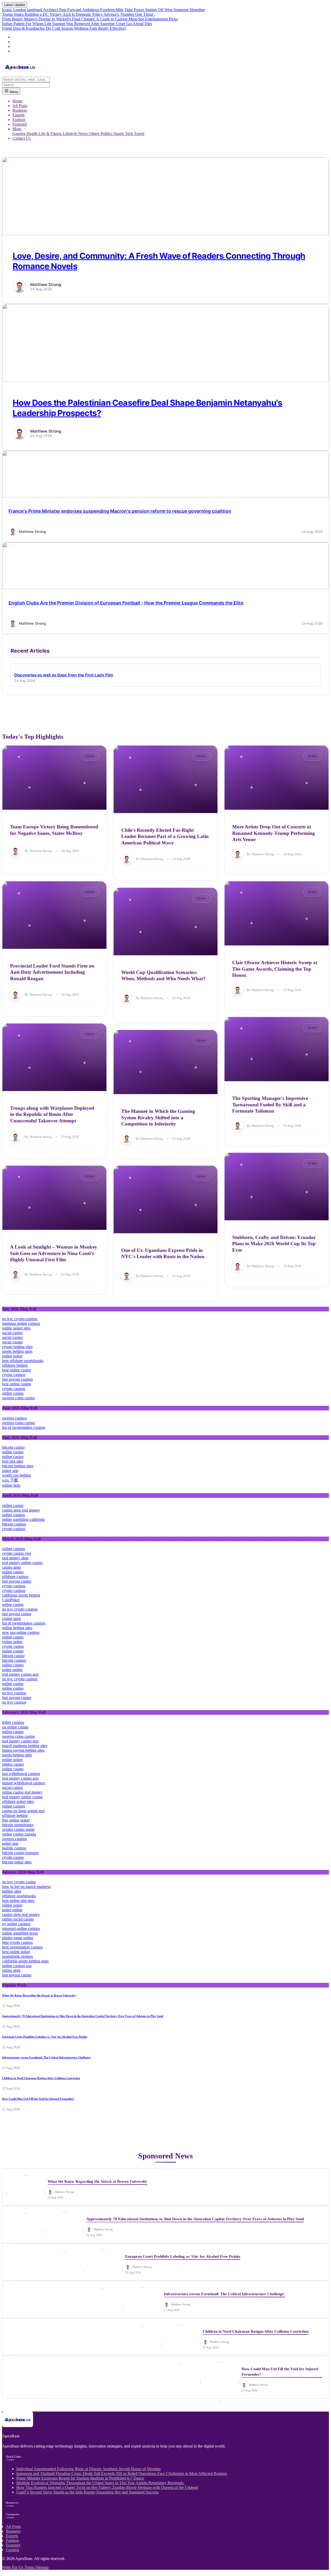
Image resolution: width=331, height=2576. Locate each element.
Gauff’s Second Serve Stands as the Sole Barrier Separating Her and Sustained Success (87, 2492)
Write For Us (13, 2567)
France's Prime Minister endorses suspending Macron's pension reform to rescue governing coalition (120, 511)
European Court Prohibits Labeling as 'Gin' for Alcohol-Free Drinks (45, 2037)
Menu (13, 92)
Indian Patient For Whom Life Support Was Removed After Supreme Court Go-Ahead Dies (77, 24)
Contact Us (22, 138)
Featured (20, 124)
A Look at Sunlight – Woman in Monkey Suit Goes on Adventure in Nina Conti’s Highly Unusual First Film (54, 1253)
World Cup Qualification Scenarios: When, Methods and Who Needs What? (163, 976)
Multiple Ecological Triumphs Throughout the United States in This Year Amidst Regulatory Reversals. (100, 2483)
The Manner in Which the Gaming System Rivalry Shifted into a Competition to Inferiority (158, 1117)
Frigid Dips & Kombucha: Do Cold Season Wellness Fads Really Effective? (64, 28)
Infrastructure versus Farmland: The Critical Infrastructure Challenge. (47, 2057)
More (17, 129)
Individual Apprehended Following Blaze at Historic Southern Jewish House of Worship (88, 2469)
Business (20, 110)
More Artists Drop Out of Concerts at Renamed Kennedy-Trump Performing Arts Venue (274, 833)
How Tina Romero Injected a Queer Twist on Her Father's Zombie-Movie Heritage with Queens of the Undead (107, 2487)
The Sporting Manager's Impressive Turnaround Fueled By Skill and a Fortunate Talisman (270, 1105)
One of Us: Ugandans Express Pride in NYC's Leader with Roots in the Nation (163, 1253)
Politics (107, 134)
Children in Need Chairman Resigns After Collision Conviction (41, 2078)
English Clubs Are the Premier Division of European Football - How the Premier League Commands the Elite (126, 603)
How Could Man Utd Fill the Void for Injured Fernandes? (38, 2099)
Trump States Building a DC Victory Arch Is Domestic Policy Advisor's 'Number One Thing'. (78, 14)
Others (95, 134)
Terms (30, 2567)
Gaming (20, 134)
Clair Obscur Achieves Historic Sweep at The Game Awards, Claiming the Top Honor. (275, 969)
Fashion (19, 120)
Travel (139, 134)
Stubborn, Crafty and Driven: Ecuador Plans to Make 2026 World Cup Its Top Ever (274, 1244)
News (83, 134)
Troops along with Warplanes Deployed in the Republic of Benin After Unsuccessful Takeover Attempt (52, 1114)
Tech (129, 134)
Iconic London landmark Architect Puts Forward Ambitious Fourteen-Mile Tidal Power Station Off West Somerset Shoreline (104, 10)
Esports (18, 115)
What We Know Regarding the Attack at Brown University (39, 1995)
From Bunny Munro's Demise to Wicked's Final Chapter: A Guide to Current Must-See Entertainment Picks (90, 19)
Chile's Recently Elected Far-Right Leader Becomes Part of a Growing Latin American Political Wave (165, 836)
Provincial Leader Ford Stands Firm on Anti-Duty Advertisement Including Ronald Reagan (52, 972)
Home (17, 101)
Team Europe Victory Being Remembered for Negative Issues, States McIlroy (54, 830)
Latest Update (15, 5)
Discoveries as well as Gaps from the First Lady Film (64, 675)
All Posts (20, 106)
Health (33, 134)
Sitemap (42, 2567)
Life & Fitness (51, 134)
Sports (119, 134)
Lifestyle (70, 134)
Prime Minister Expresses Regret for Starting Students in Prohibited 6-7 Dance (80, 2478)
